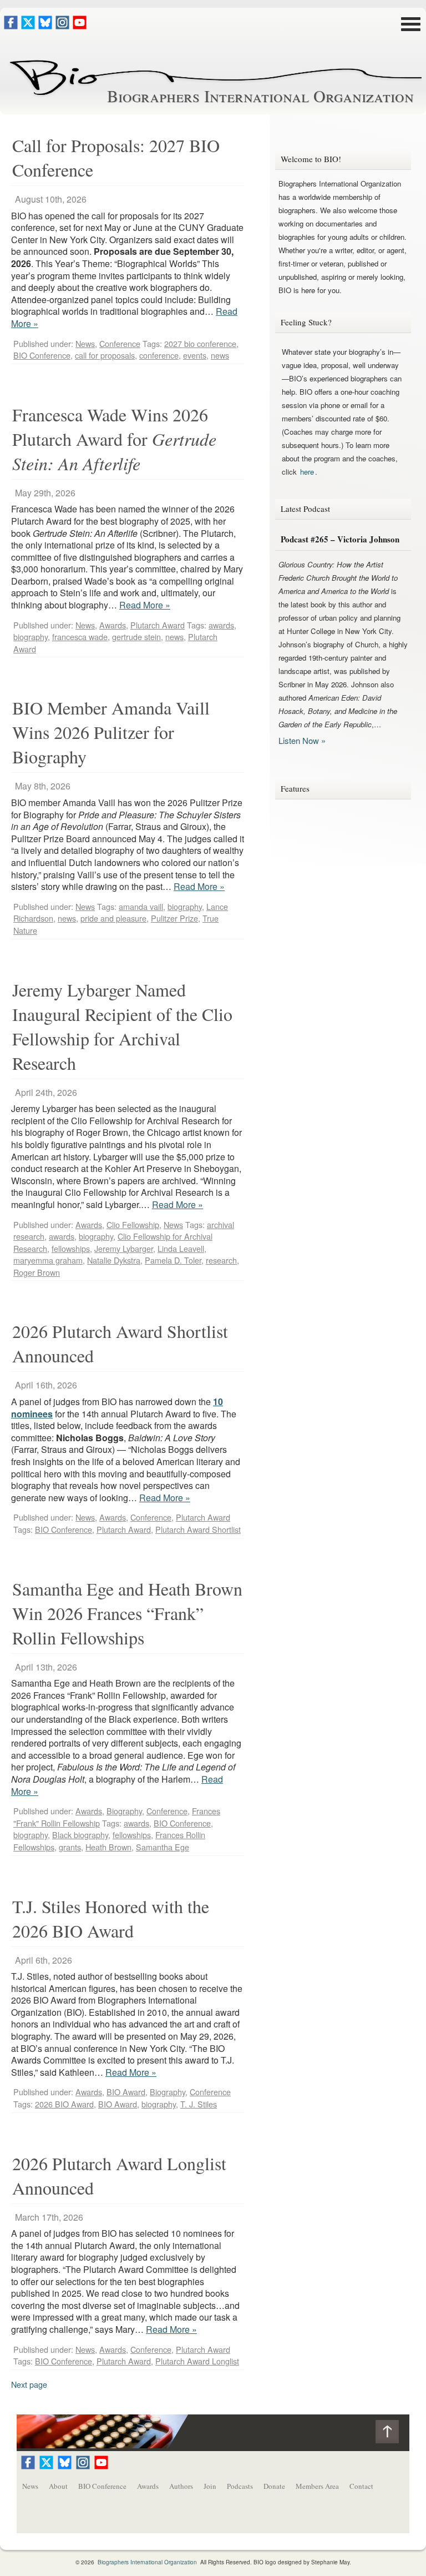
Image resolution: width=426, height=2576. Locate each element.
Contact (361, 2486)
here (307, 472)
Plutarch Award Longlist (197, 2361)
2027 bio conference (200, 343)
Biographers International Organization (260, 95)
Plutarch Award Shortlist (198, 1529)
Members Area (317, 2486)
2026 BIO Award (64, 2104)
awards (221, 625)
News (85, 343)
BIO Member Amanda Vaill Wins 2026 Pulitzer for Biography (111, 732)
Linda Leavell (181, 1248)
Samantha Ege (163, 1847)
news (220, 355)
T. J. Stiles (199, 2104)
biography (31, 637)
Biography (124, 1811)
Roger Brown (37, 1272)
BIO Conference (42, 355)
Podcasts (240, 2486)
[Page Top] (392, 2434)
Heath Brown (108, 1847)
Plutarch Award (158, 625)
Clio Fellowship (133, 1224)
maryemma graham (48, 1260)
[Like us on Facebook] (11, 26)
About (58, 2486)
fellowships (71, 1248)
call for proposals (105, 355)
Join (210, 2486)
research (221, 1260)
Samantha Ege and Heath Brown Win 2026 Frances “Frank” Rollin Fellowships (127, 1613)
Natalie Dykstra (114, 1260)
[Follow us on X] (28, 26)
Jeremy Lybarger (124, 1248)
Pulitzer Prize (174, 918)
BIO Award (126, 2092)
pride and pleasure (113, 918)
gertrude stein (136, 637)
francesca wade (80, 637)
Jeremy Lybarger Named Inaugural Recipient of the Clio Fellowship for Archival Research (122, 1026)
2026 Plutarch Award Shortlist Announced (120, 1343)
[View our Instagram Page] (62, 26)
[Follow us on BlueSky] (45, 26)
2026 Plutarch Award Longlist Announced (119, 2175)
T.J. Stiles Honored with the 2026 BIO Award (111, 1918)
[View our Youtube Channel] (80, 26)
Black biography (80, 1835)
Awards (113, 625)
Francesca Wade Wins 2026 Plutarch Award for (114, 439)
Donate (274, 2486)
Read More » (145, 605)
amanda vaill (141, 906)
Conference (120, 343)
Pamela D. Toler (173, 1260)
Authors (181, 2486)
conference (159, 355)
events (195, 355)
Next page (29, 2384)
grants (70, 1847)
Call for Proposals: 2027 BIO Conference (116, 157)
